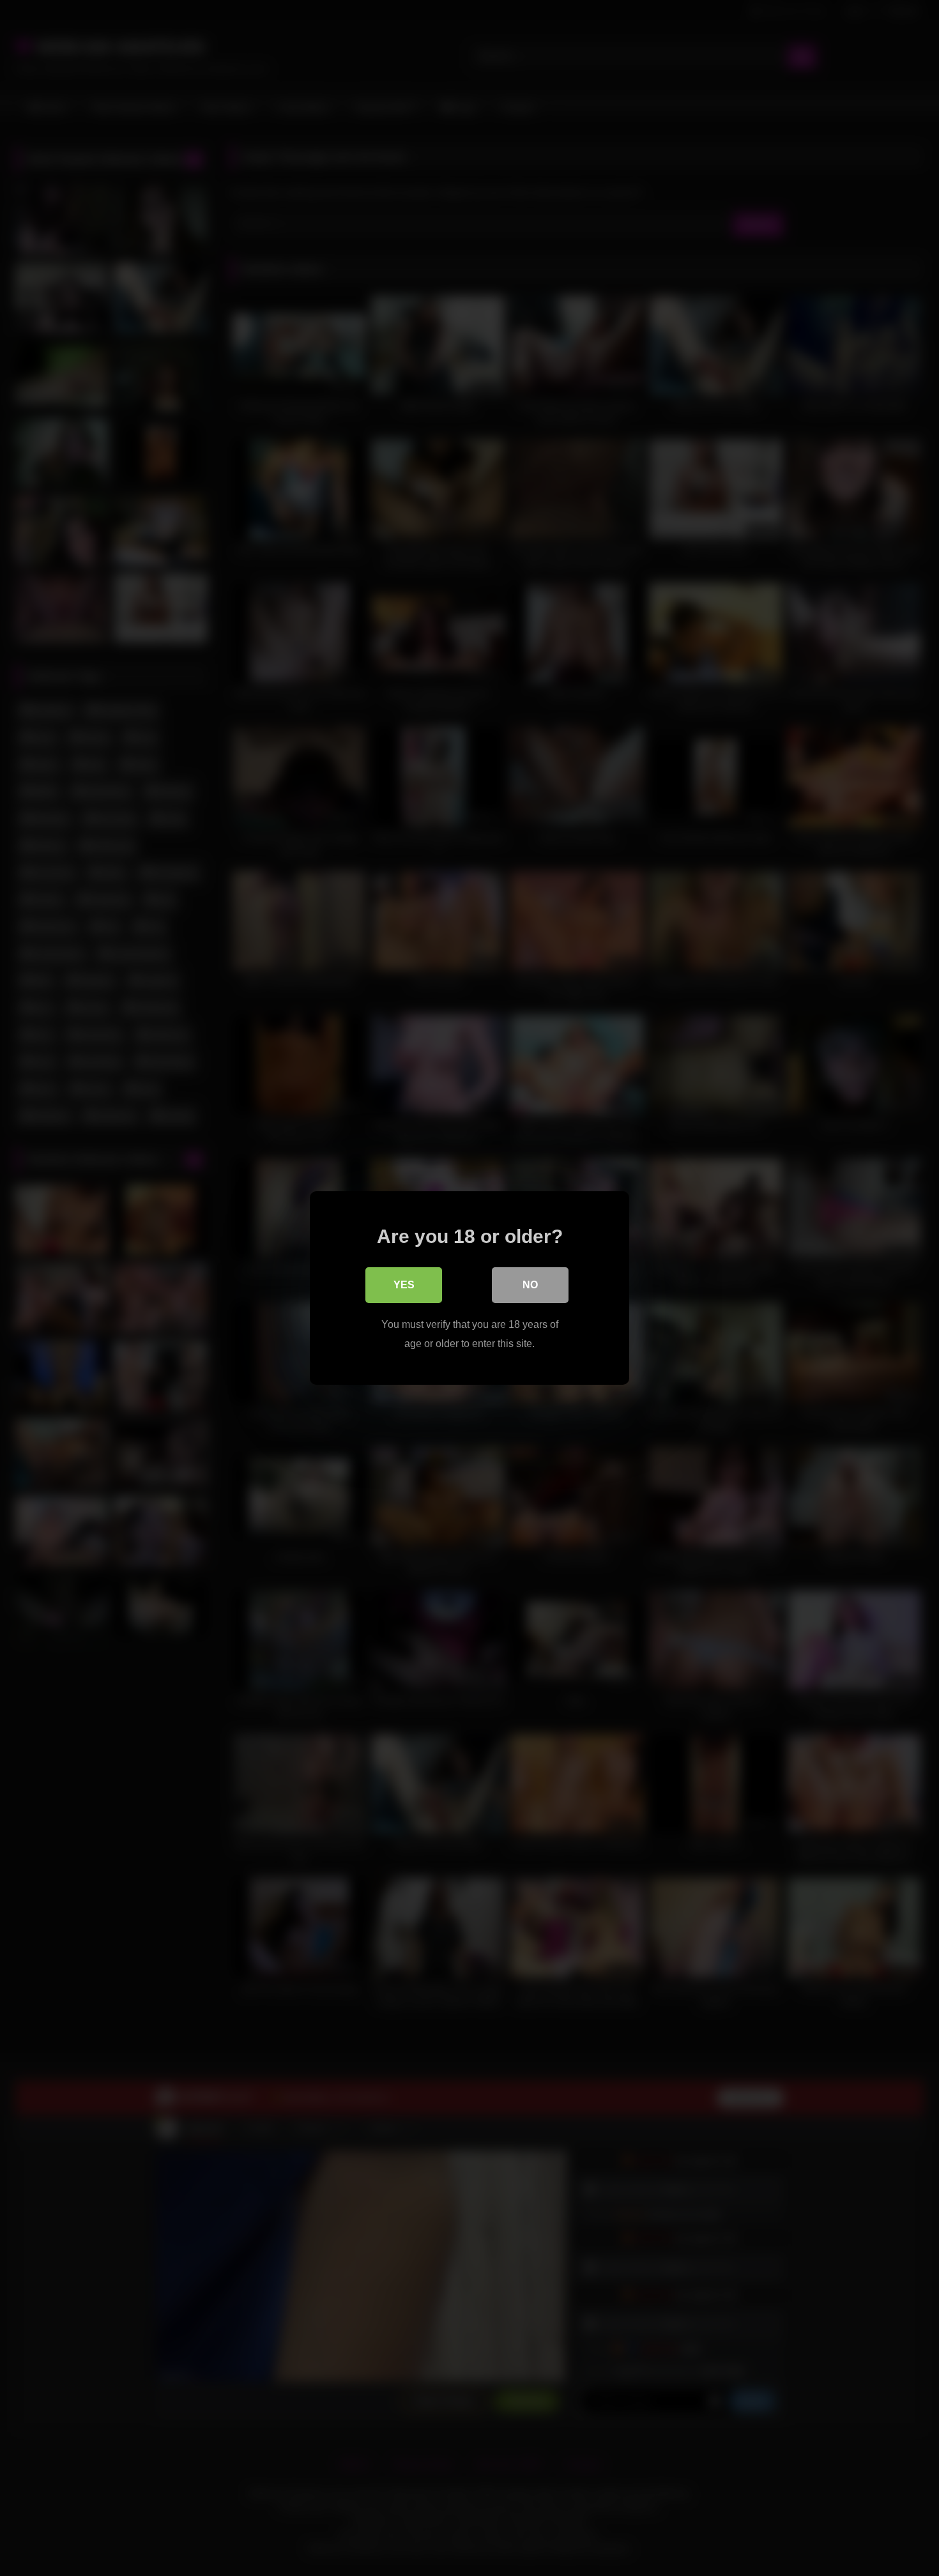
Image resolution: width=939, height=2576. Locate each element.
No (530, 1285)
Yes (404, 1285)
